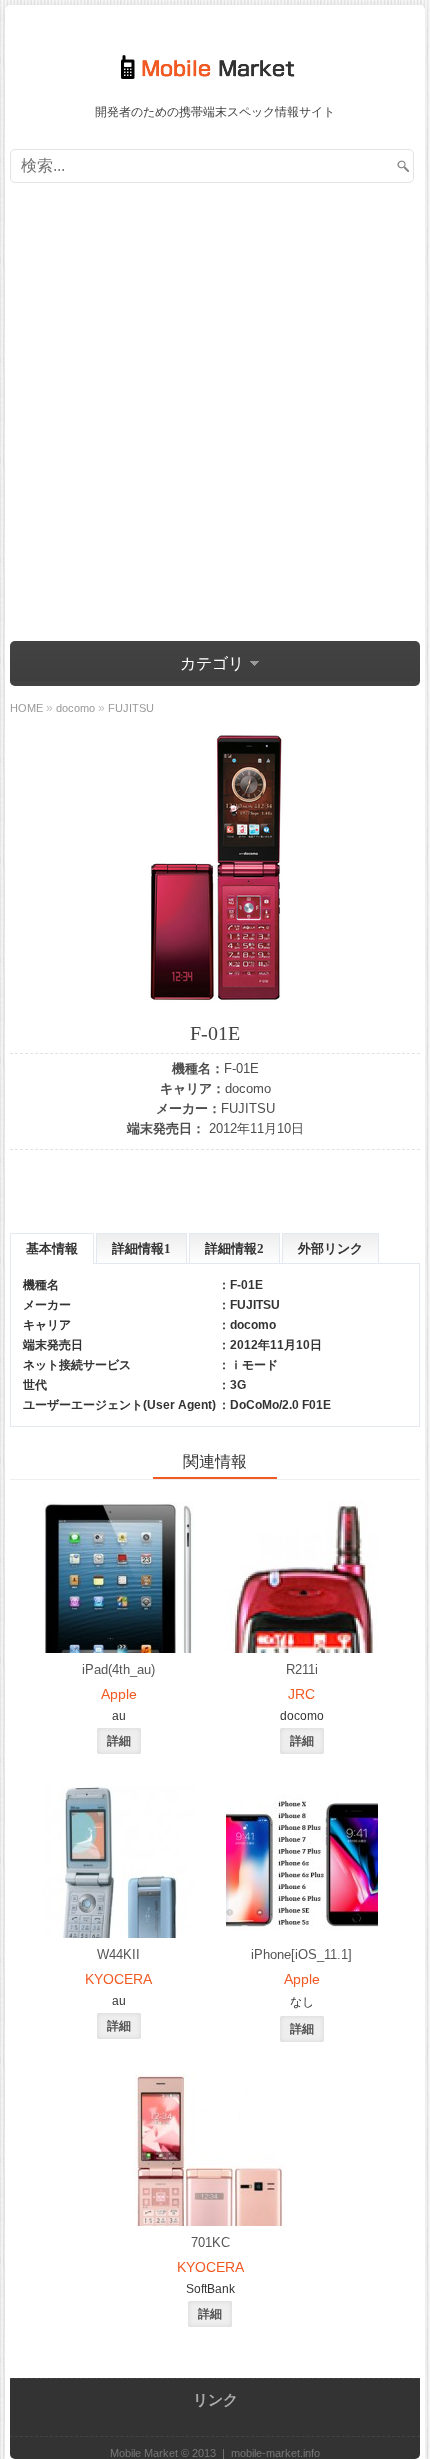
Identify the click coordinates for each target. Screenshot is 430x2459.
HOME (26, 708)
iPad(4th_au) (118, 1669)
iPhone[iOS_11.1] (301, 1954)
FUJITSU (248, 1108)
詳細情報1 (141, 1248)
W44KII (118, 1954)
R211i (302, 1669)
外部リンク (330, 1248)
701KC (210, 2242)
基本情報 (52, 1248)
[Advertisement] (215, 408)
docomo (248, 1088)
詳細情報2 (234, 1248)
